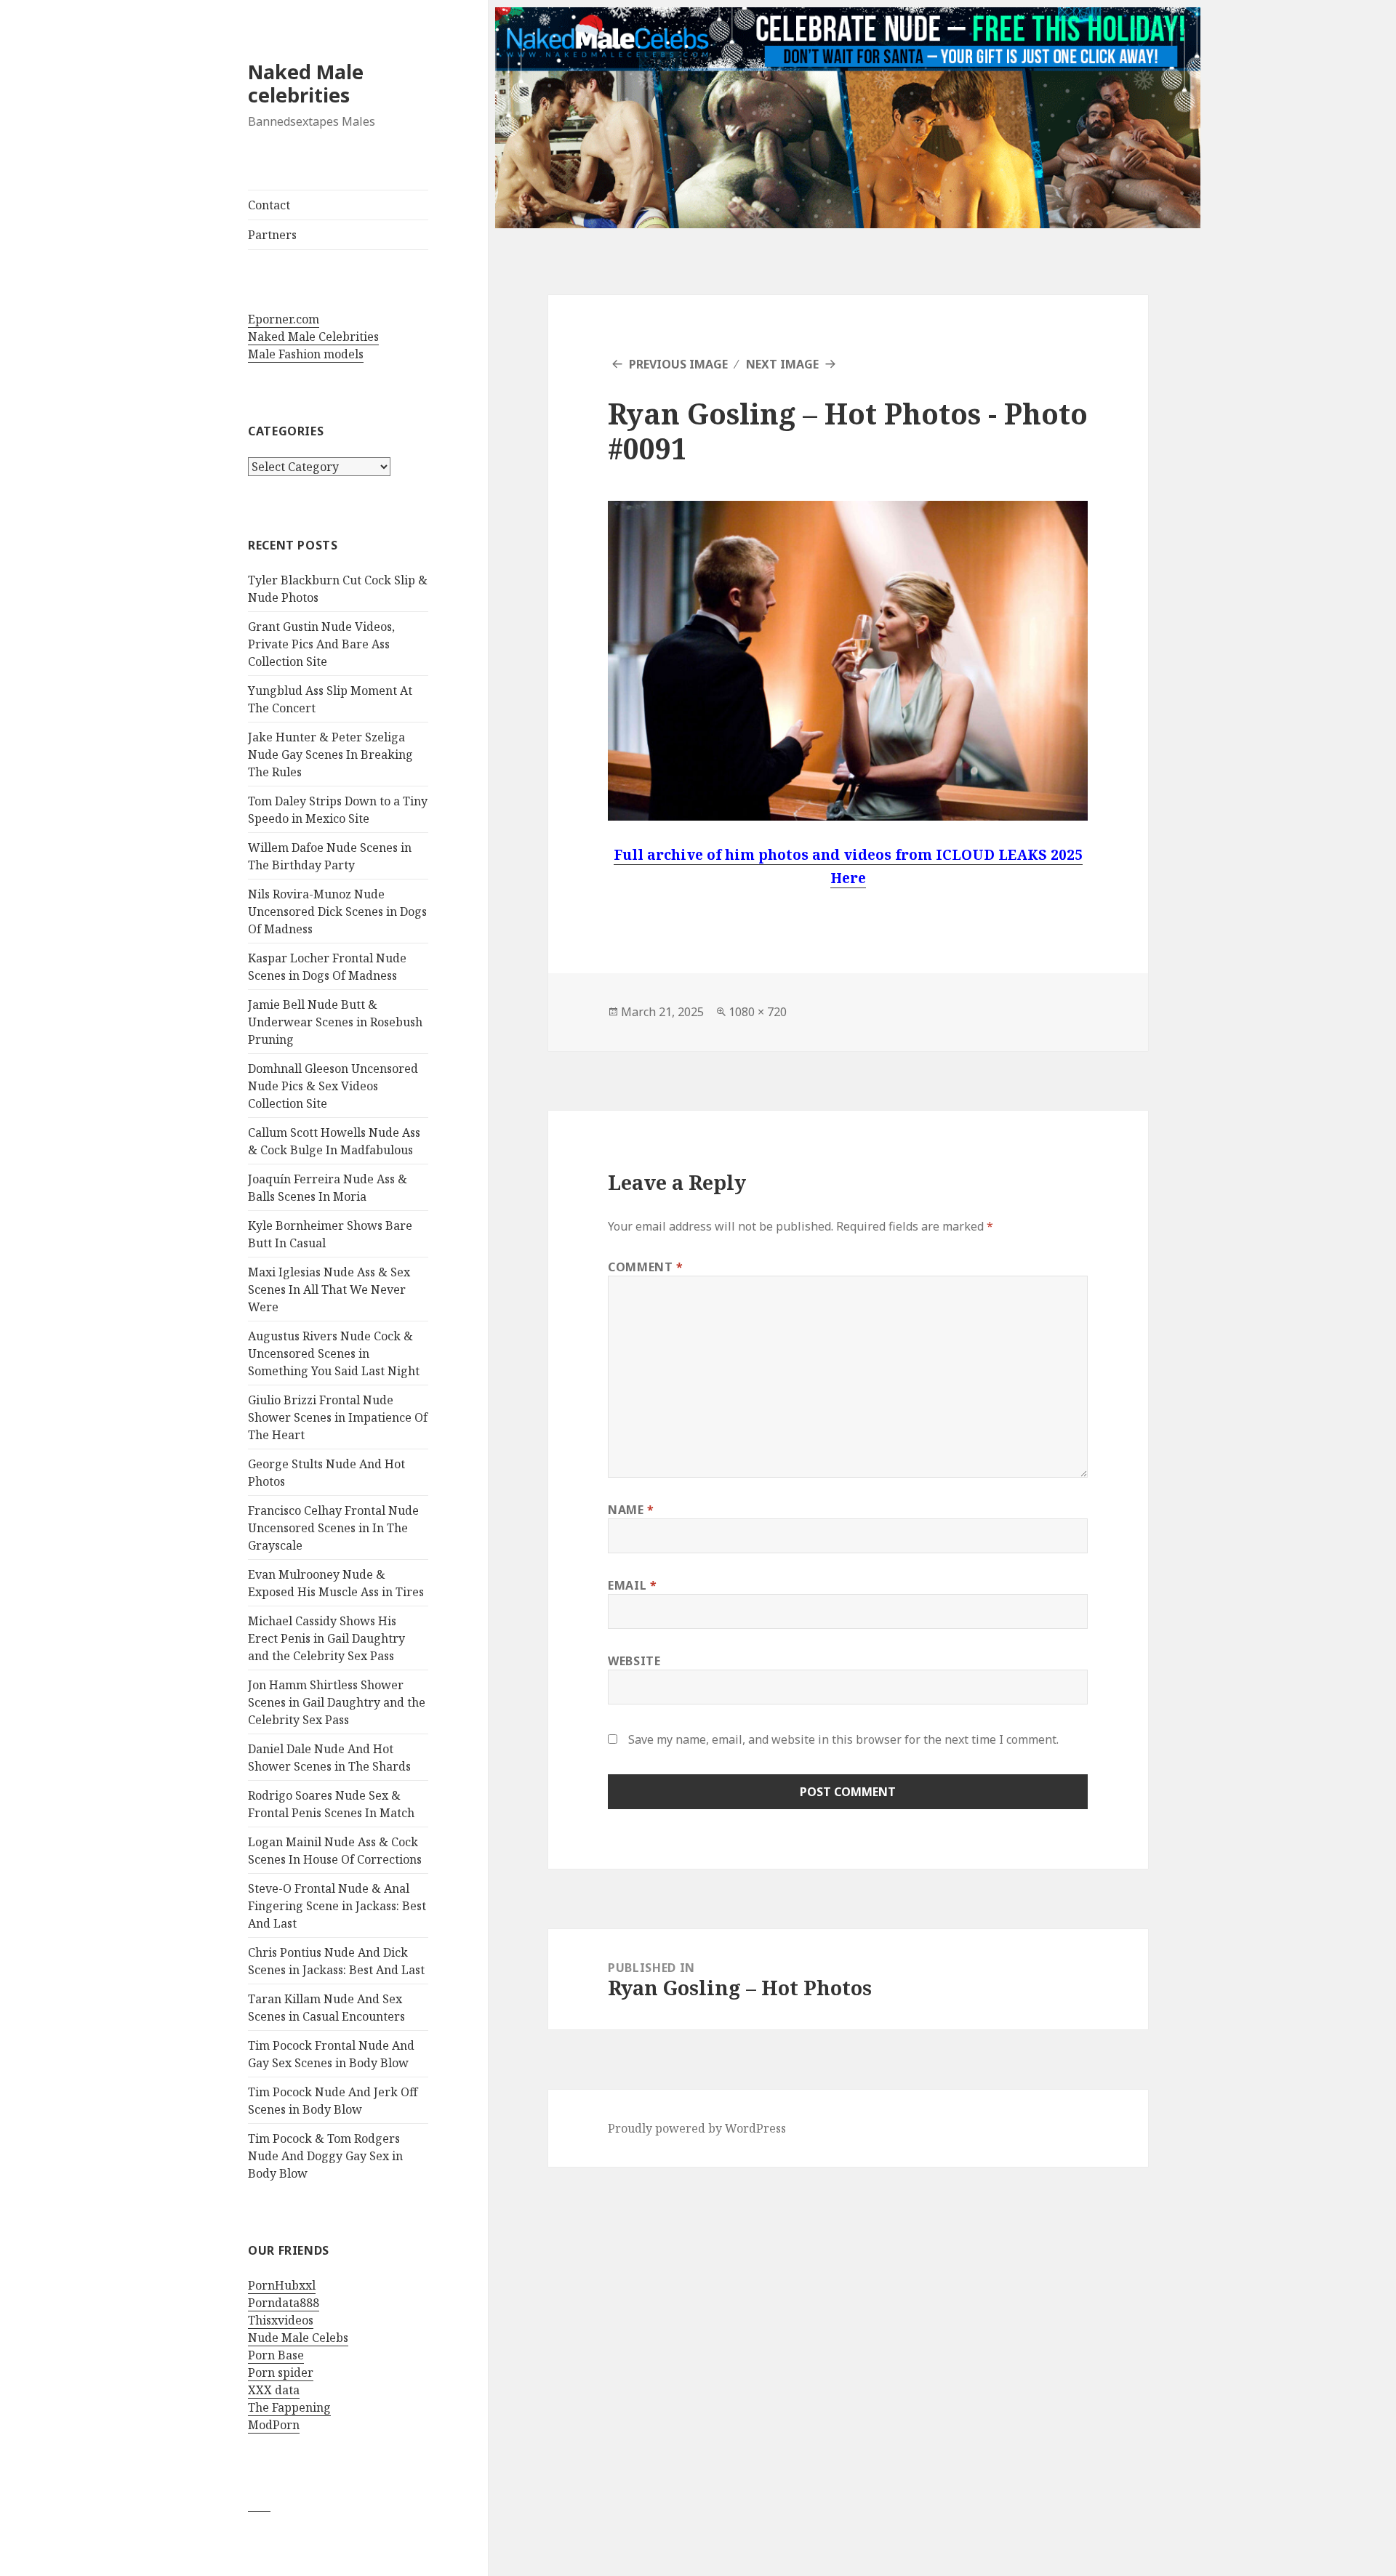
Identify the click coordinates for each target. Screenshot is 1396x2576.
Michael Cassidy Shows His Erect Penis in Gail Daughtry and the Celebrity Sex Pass (326, 1638)
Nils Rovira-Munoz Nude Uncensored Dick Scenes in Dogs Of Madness (337, 911)
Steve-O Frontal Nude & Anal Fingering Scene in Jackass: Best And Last (337, 1906)
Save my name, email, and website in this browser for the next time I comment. (843, 1739)
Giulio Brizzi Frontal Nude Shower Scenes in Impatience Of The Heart (338, 1417)
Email (632, 1585)
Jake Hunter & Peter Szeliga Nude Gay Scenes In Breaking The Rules (330, 754)
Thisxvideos (281, 2320)
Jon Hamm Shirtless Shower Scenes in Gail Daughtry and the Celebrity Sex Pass (337, 1702)
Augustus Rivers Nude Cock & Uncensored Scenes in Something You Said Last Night (334, 1353)
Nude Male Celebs (298, 2338)
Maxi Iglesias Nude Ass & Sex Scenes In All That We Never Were (329, 1289)
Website (634, 1661)
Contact (269, 205)
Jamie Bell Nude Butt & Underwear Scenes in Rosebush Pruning (335, 1022)
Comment (646, 1267)
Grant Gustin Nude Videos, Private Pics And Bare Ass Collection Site (321, 644)
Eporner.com (284, 319)
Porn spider (281, 2372)
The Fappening (289, 2407)
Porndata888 (284, 2303)
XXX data (274, 2390)
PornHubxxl (282, 2285)
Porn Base (276, 2355)
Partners (272, 235)
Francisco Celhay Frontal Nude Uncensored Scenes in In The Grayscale (333, 1528)
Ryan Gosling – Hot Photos (794, 413)
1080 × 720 (758, 1012)
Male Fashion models (306, 354)
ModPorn (274, 2425)
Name (631, 1510)
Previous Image (678, 364)
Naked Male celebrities (306, 83)
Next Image (782, 364)
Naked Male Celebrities (313, 337)
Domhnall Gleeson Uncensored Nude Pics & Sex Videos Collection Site (333, 1086)
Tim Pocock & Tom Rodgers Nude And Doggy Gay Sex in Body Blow (325, 2156)
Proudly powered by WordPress (697, 2128)
